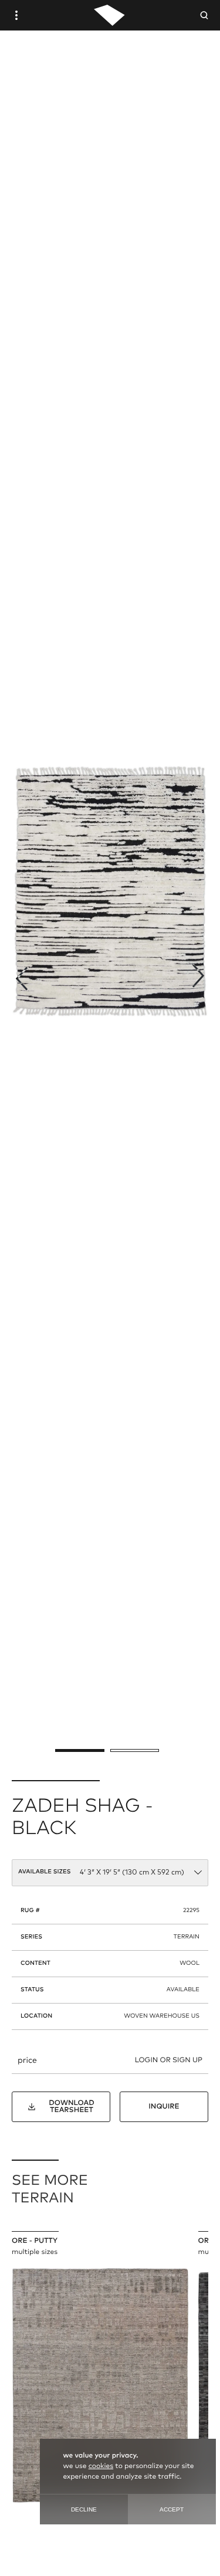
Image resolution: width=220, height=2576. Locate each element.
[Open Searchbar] (204, 15)
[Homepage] (109, 15)
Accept (172, 2509)
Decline (84, 2509)
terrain (187, 1937)
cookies (101, 2466)
